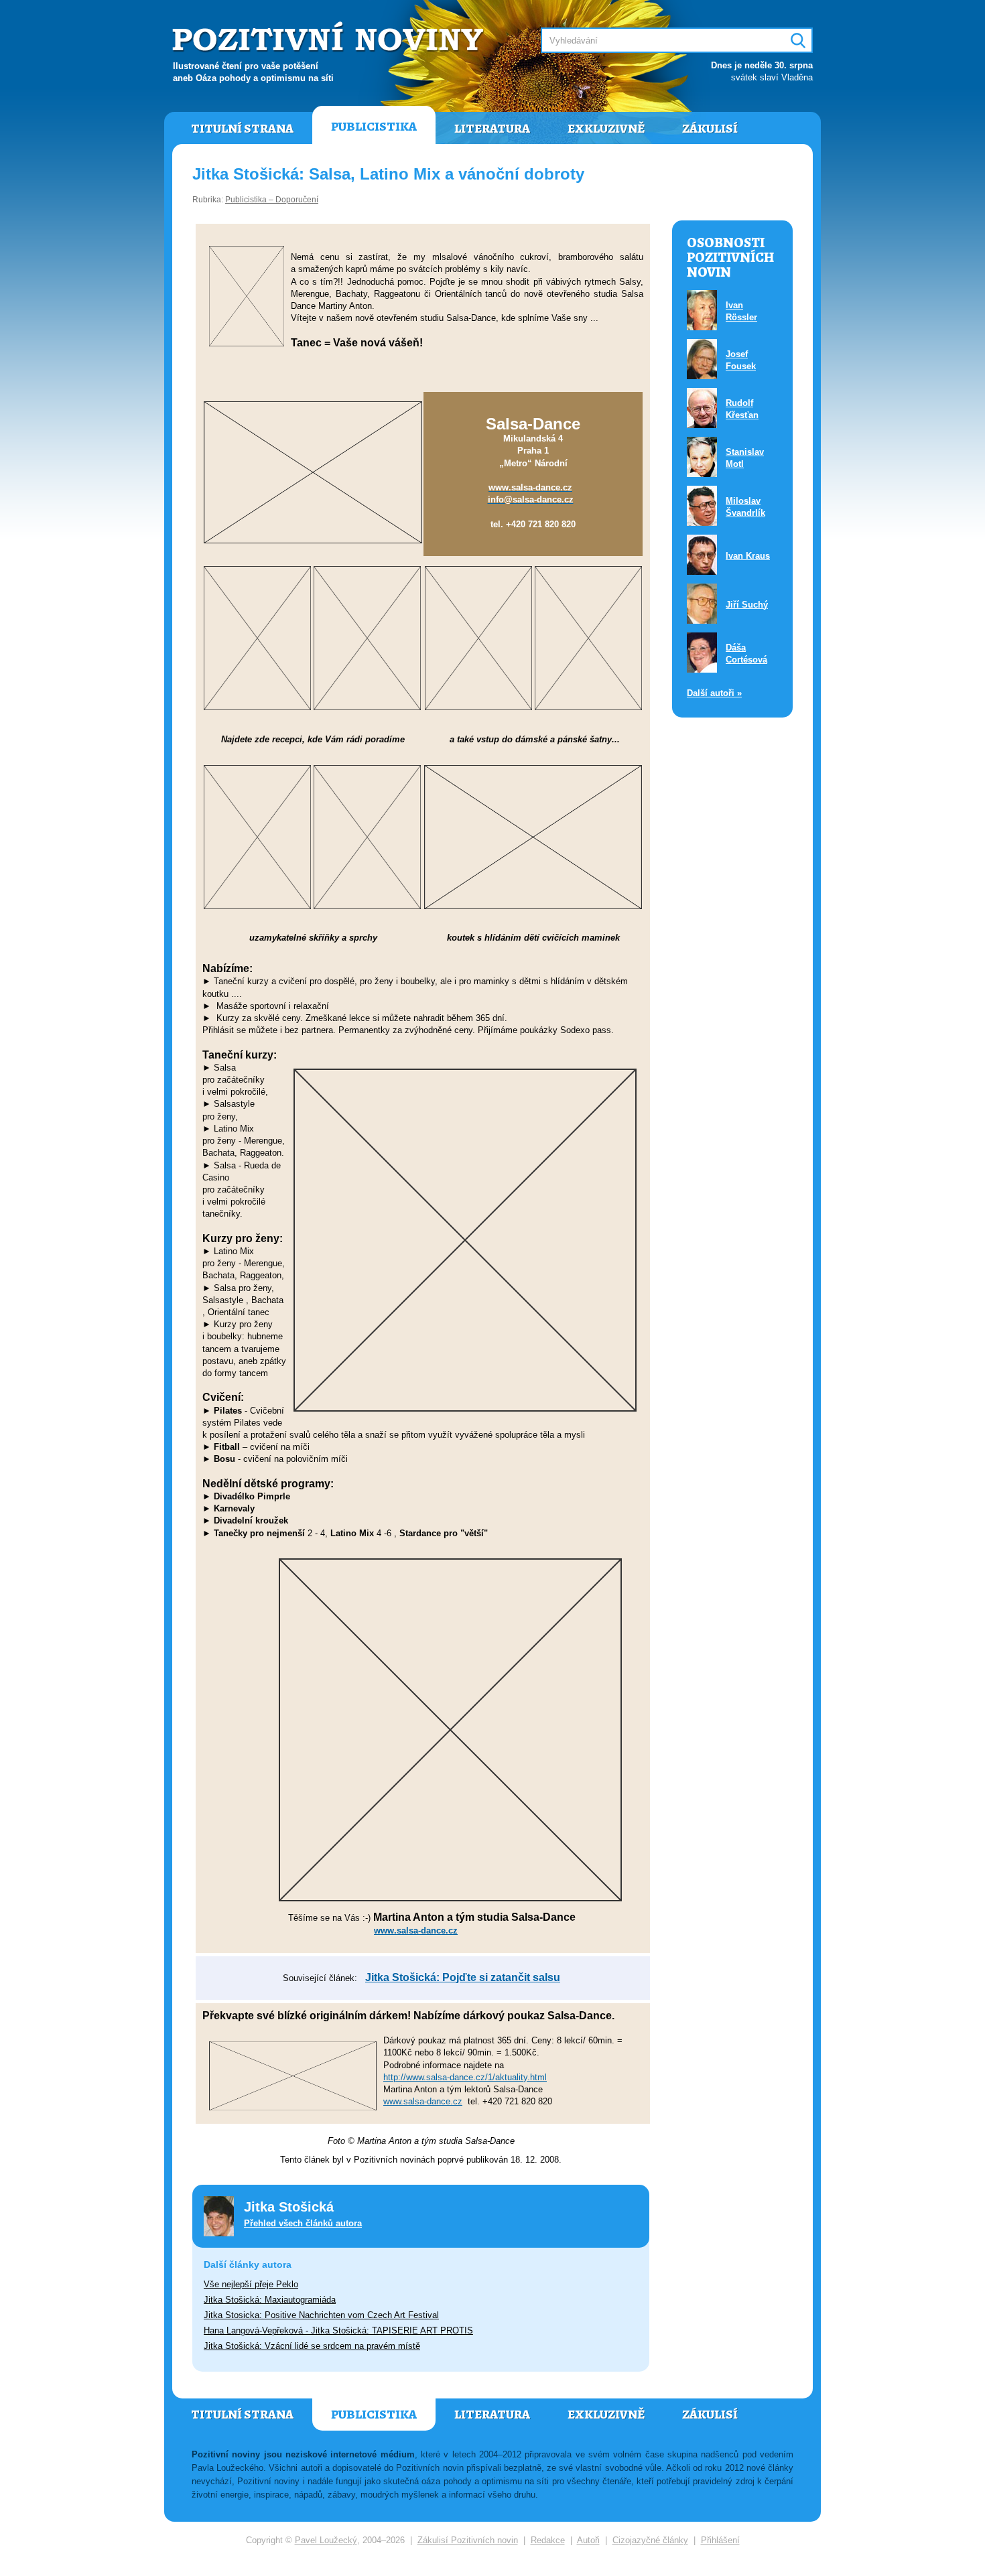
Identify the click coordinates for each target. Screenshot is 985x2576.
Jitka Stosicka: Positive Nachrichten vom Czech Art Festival (321, 2315)
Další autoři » (714, 693)
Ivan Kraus (748, 556)
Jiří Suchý (747, 605)
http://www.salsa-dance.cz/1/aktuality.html (465, 2077)
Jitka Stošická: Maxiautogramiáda (270, 2300)
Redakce (548, 2540)
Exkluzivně (606, 129)
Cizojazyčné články (650, 2540)
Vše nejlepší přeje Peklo (251, 2284)
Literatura (492, 129)
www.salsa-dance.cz (423, 2101)
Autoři (588, 2540)
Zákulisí (710, 129)
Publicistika (374, 127)
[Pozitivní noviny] (330, 38)
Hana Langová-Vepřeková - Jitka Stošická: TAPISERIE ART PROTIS (338, 2330)
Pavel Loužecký (326, 2540)
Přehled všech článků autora (303, 2223)
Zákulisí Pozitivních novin (468, 2540)
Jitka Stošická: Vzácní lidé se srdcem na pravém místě (312, 2346)
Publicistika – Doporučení (272, 200)
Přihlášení (720, 2540)
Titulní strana (242, 129)
